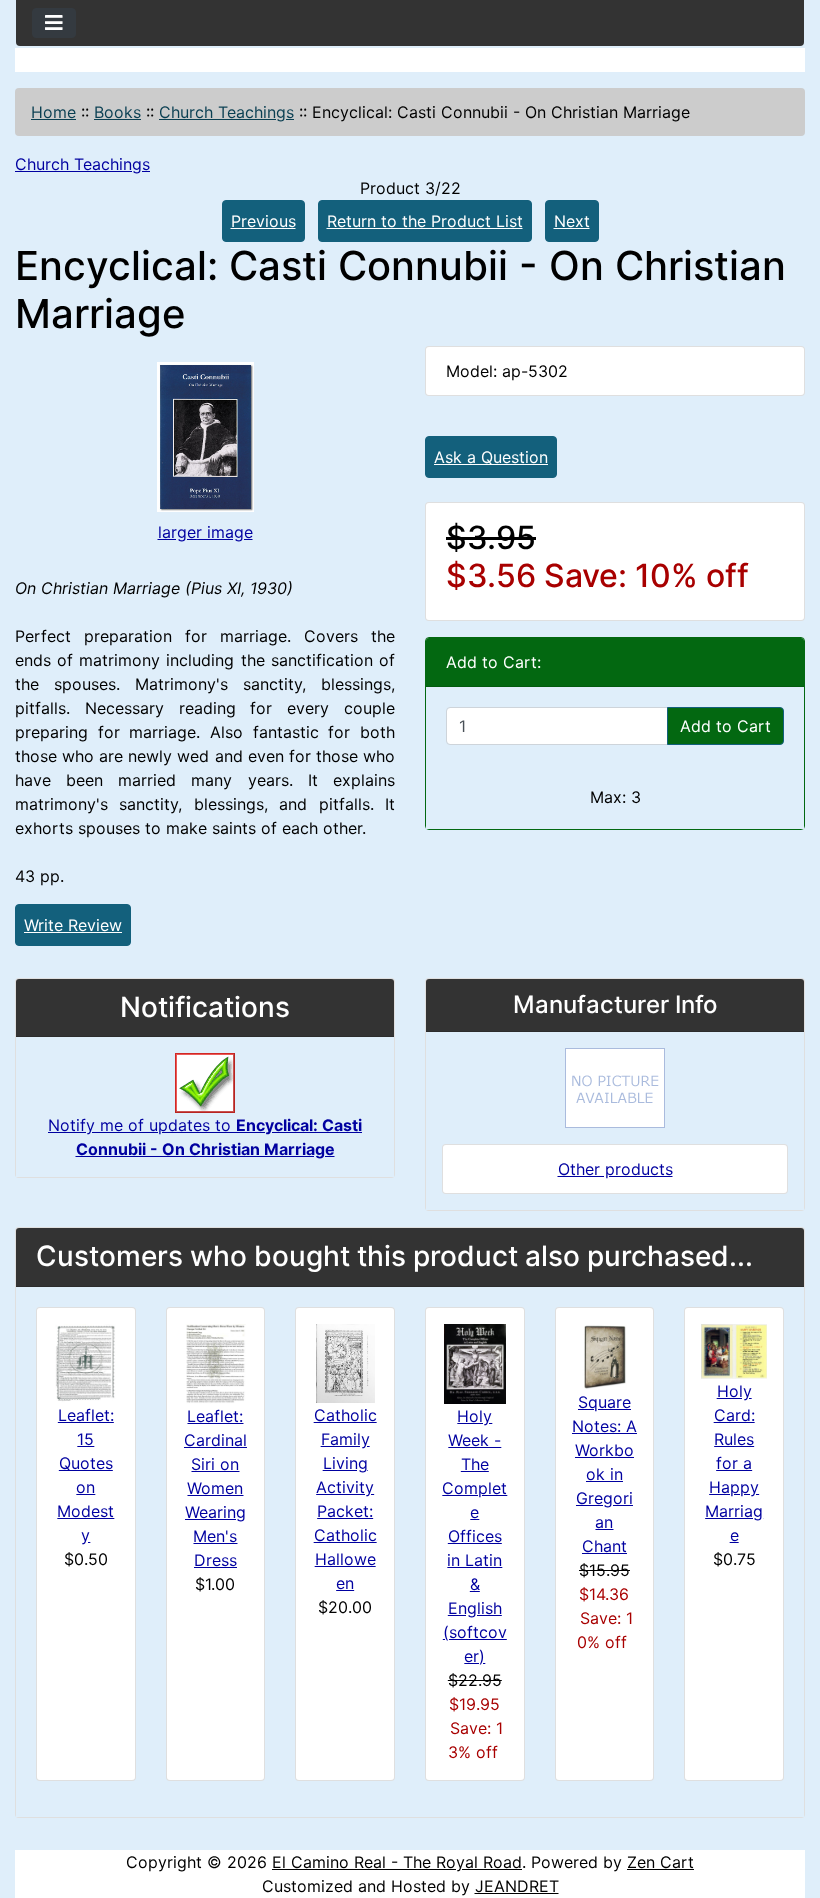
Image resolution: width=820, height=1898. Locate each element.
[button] (783, 1799)
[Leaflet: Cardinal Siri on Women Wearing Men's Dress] (215, 1362)
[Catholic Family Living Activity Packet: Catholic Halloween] (345, 1362)
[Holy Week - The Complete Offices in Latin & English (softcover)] (475, 1362)
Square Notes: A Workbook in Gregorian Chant (604, 1474)
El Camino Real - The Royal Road (397, 1862)
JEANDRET (517, 1886)
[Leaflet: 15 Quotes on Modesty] (85, 1362)
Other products (615, 1169)
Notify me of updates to (205, 1137)
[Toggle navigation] (54, 23)
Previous (263, 221)
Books (117, 112)
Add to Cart (725, 726)
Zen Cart (660, 1862)
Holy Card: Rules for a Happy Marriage (734, 1463)
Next (572, 221)
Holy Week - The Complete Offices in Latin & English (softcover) (474, 1536)
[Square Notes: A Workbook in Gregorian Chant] (605, 1355)
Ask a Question (491, 457)
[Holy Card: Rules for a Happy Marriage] (734, 1350)
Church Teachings (226, 112)
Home (53, 112)
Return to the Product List (425, 221)
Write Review (73, 925)
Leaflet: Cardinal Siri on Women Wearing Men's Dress (215, 1488)
